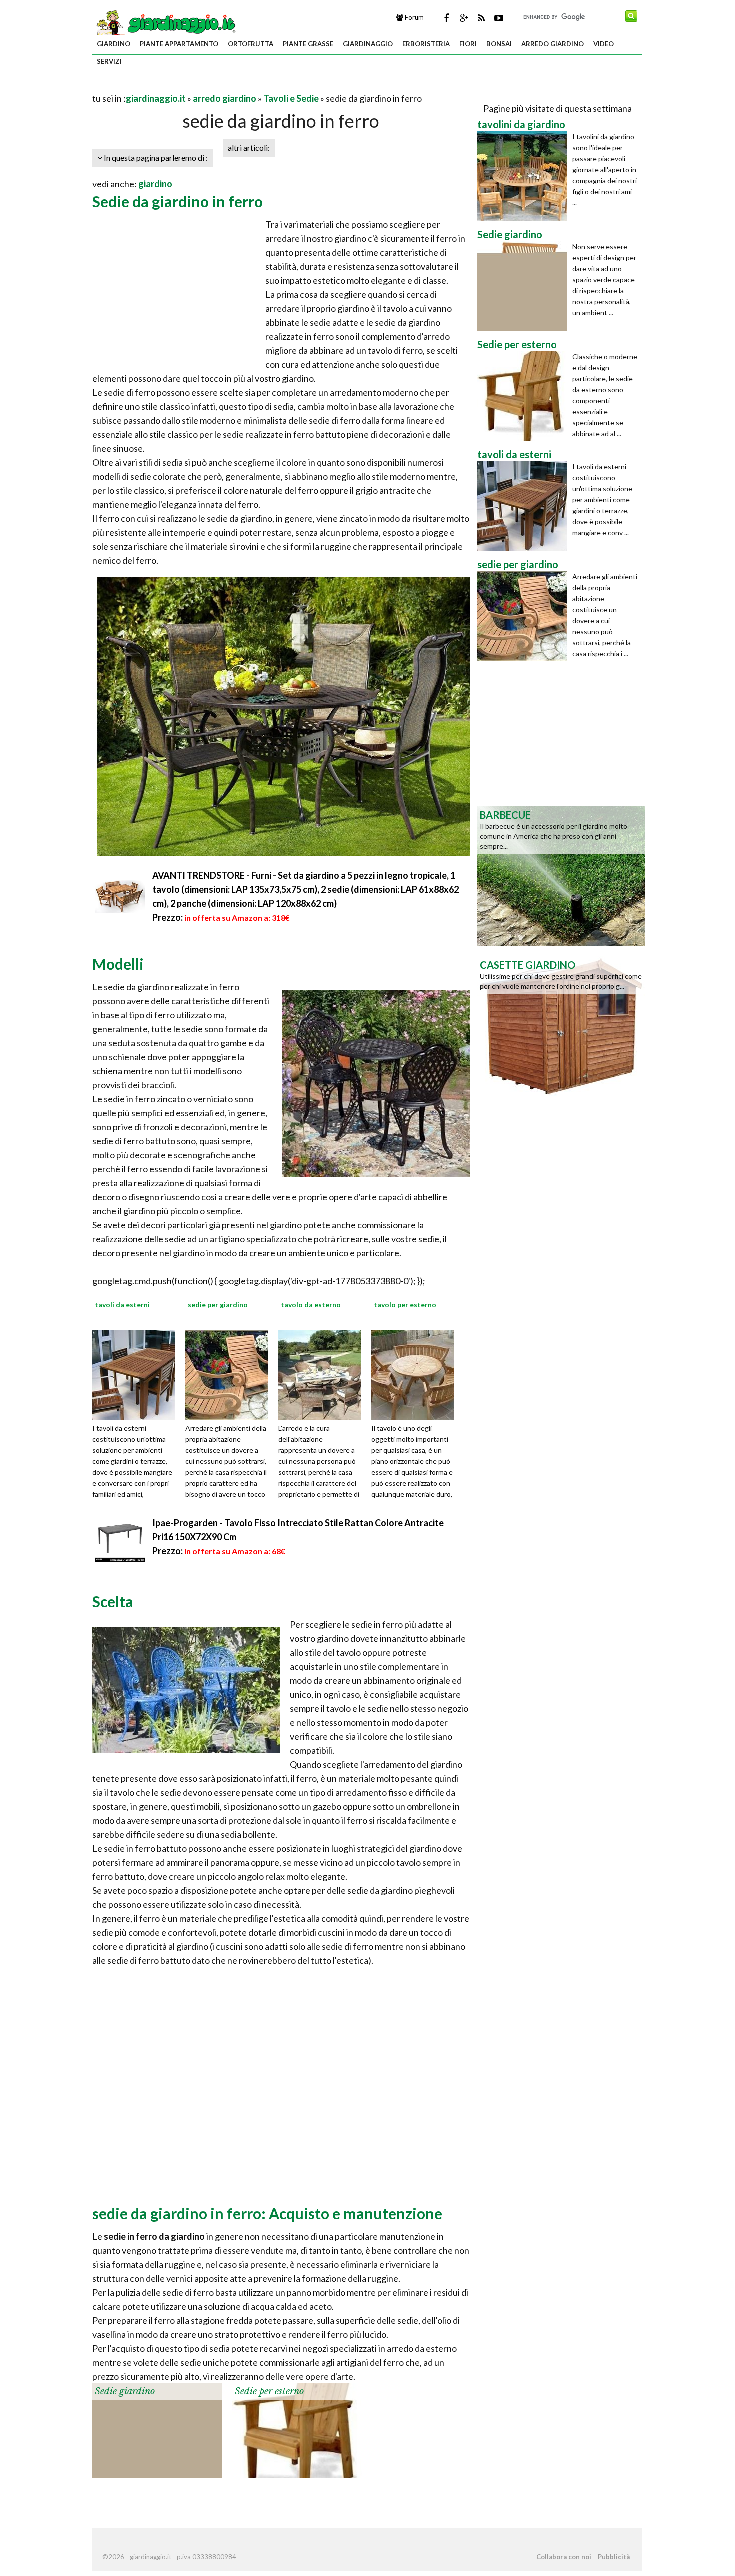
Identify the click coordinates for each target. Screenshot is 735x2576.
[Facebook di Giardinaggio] (446, 18)
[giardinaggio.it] (165, 22)
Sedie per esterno (269, 2391)
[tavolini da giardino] (525, 176)
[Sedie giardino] (157, 2429)
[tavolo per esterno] (416, 1374)
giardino (114, 44)
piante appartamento (179, 44)
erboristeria (426, 44)
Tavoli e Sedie (291, 98)
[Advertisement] (209, 86)
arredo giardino (553, 44)
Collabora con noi (564, 2557)
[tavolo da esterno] (323, 1374)
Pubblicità (614, 2557)
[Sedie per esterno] (297, 2429)
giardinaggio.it (156, 98)
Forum (414, 17)
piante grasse (308, 44)
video (604, 44)
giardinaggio (368, 44)
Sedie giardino (125, 2391)
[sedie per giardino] (230, 1374)
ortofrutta (251, 44)
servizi (109, 61)
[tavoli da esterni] (137, 1374)
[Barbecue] (561, 875)
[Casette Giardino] (561, 1025)
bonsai (499, 44)
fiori (468, 44)
